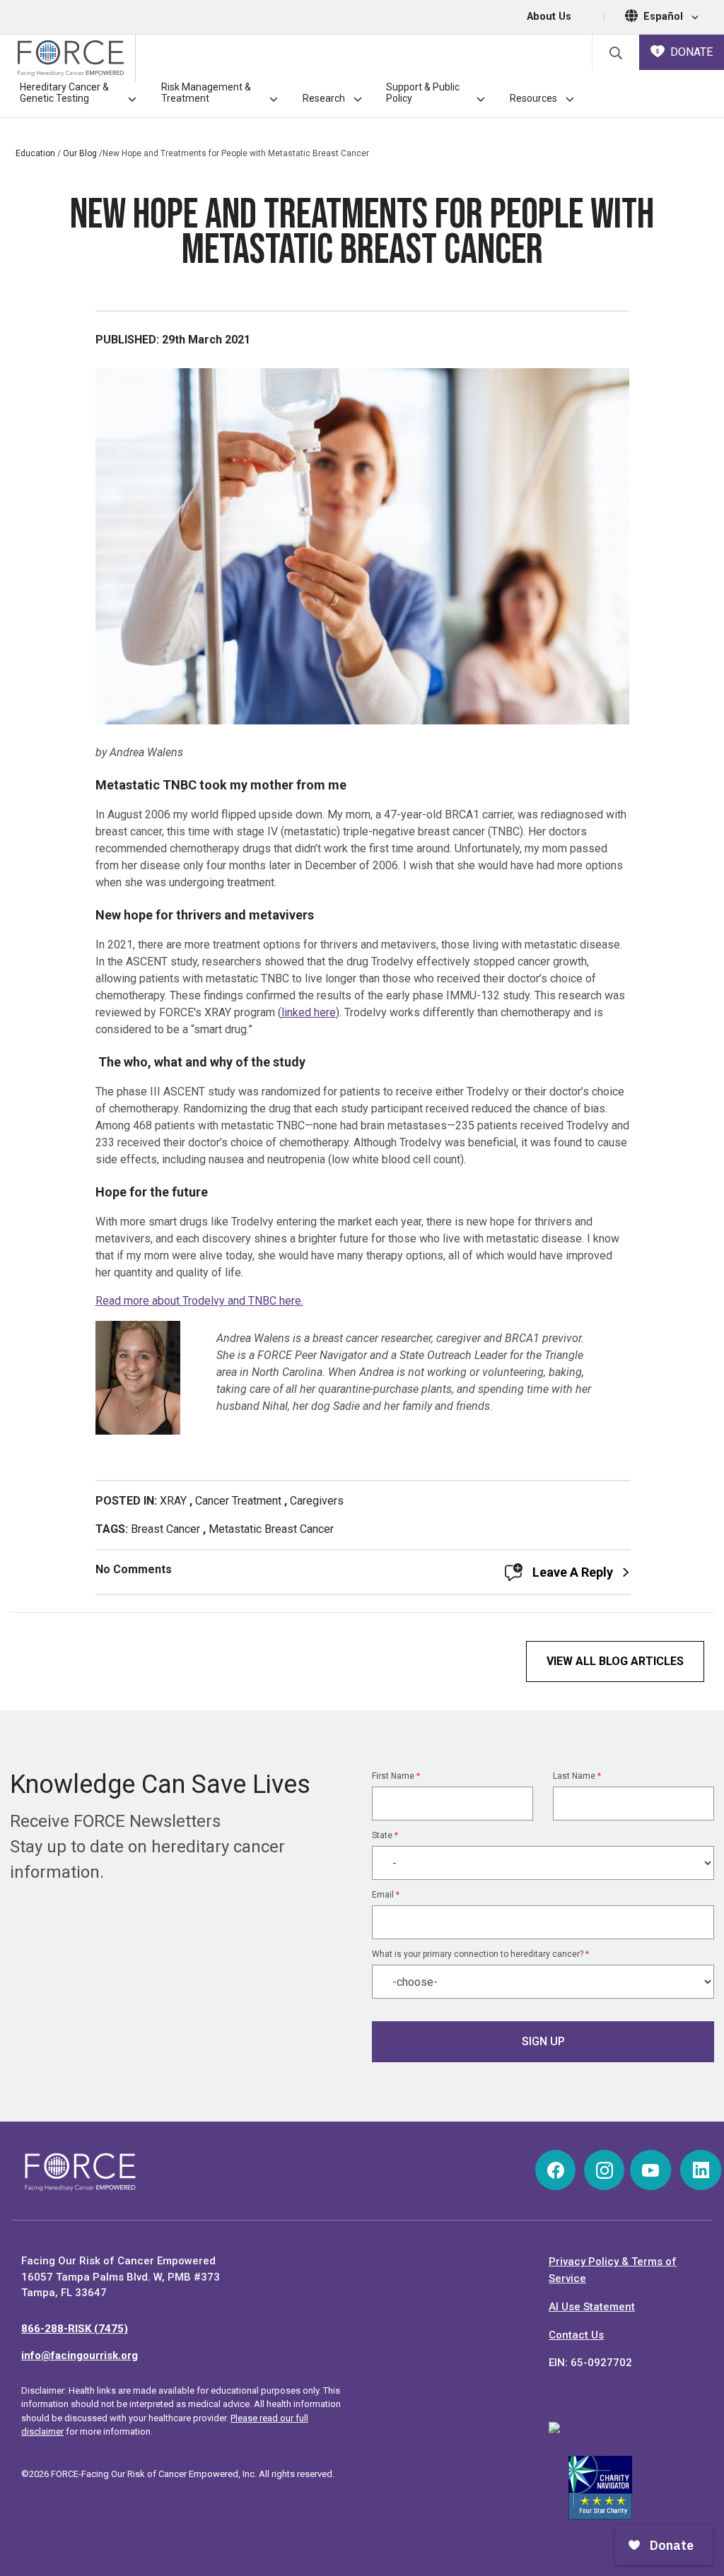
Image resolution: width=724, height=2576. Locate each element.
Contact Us (576, 2335)
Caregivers (317, 1501)
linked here (309, 1012)
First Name (396, 1776)
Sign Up (543, 2041)
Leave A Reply (573, 1572)
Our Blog (80, 153)
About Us (549, 17)
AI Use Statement (592, 2307)
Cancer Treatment (238, 1501)
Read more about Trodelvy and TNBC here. (199, 1301)
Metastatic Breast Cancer (271, 1529)
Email (386, 1895)
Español (665, 17)
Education (35, 153)
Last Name (577, 1776)
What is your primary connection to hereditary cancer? (480, 1954)
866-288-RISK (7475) (75, 2329)
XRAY (173, 1501)
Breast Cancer (165, 1529)
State (385, 1835)
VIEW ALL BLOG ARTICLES (615, 1661)
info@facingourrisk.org (80, 2356)
